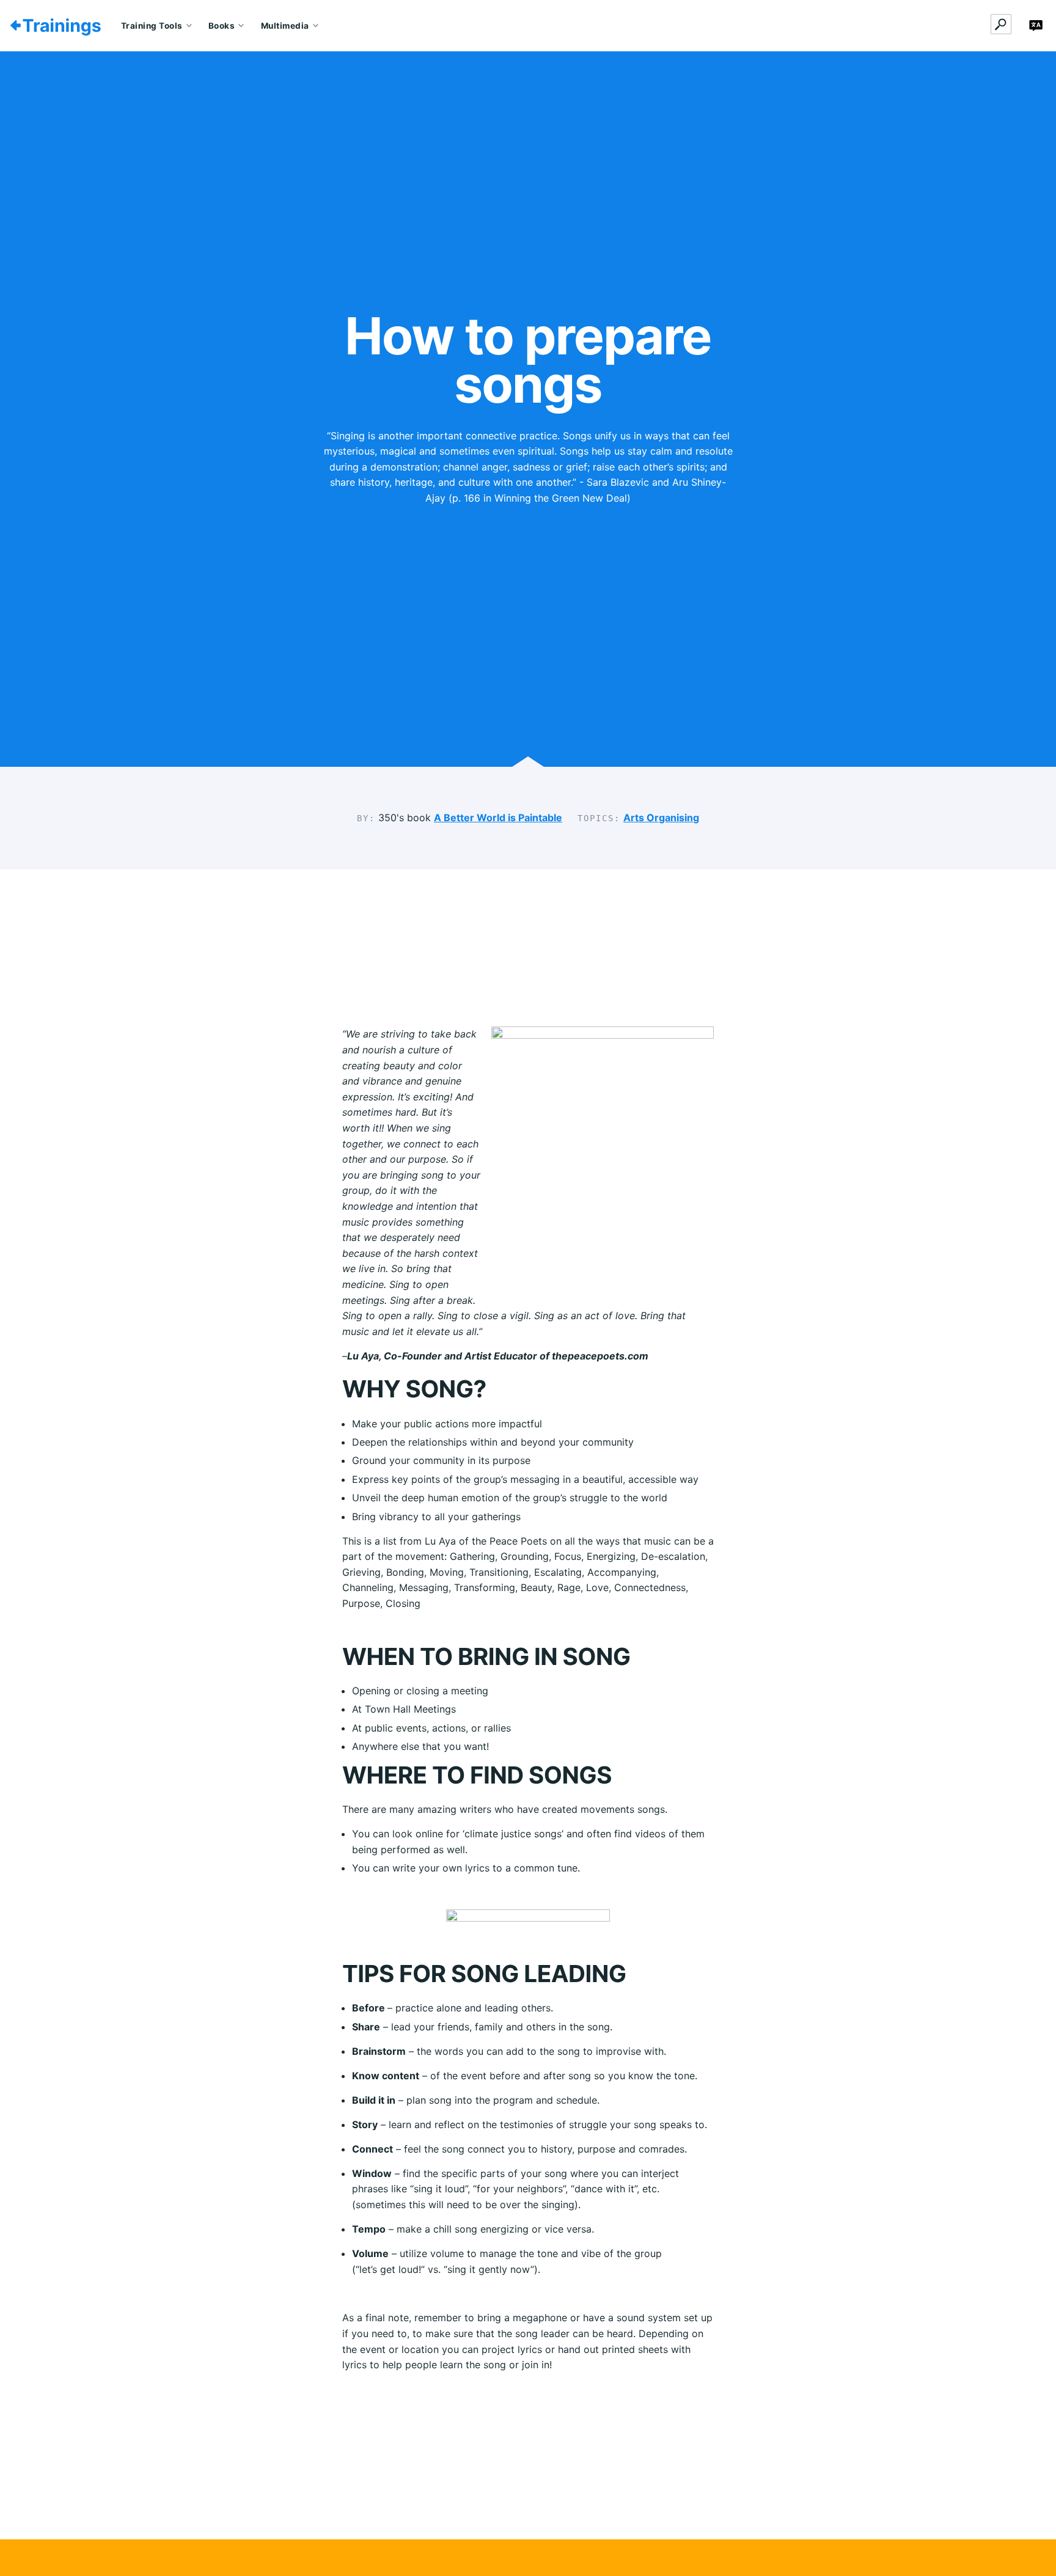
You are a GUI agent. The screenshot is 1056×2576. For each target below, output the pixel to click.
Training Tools (152, 26)
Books (222, 26)
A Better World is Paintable (498, 818)
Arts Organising (661, 818)
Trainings (62, 26)
